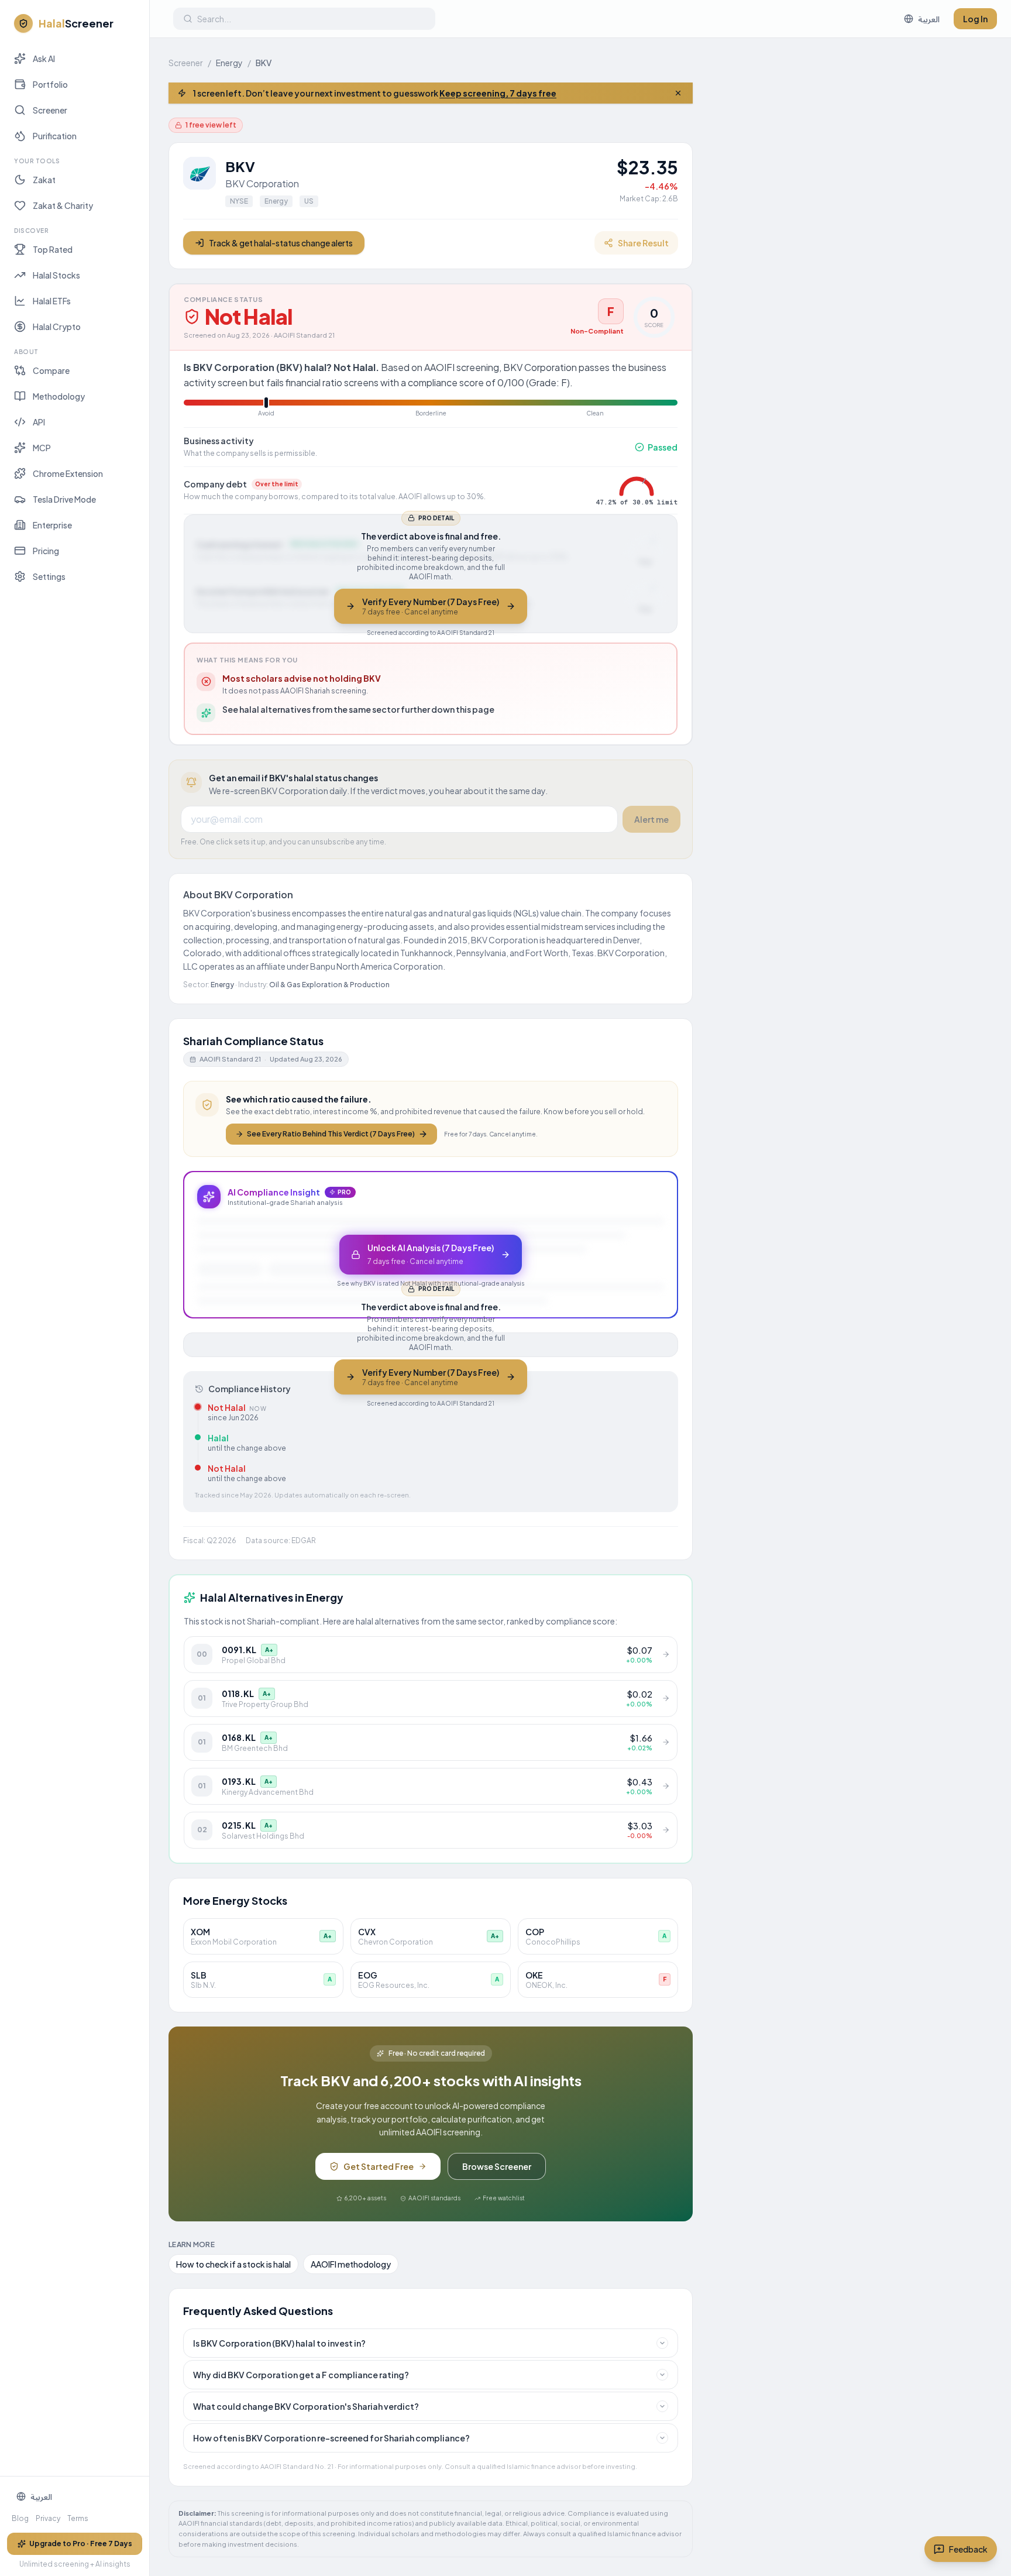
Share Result (643, 243)
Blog (20, 2518)
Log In (975, 19)
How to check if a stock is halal (233, 2264)
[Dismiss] (678, 93)
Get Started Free (379, 2166)
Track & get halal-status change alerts (281, 243)
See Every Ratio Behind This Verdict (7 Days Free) (331, 1134)
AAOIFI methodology (351, 2264)
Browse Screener (497, 2166)
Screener (186, 63)
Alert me (651, 819)
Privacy (48, 2518)
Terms (78, 2518)
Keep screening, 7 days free (498, 93)
